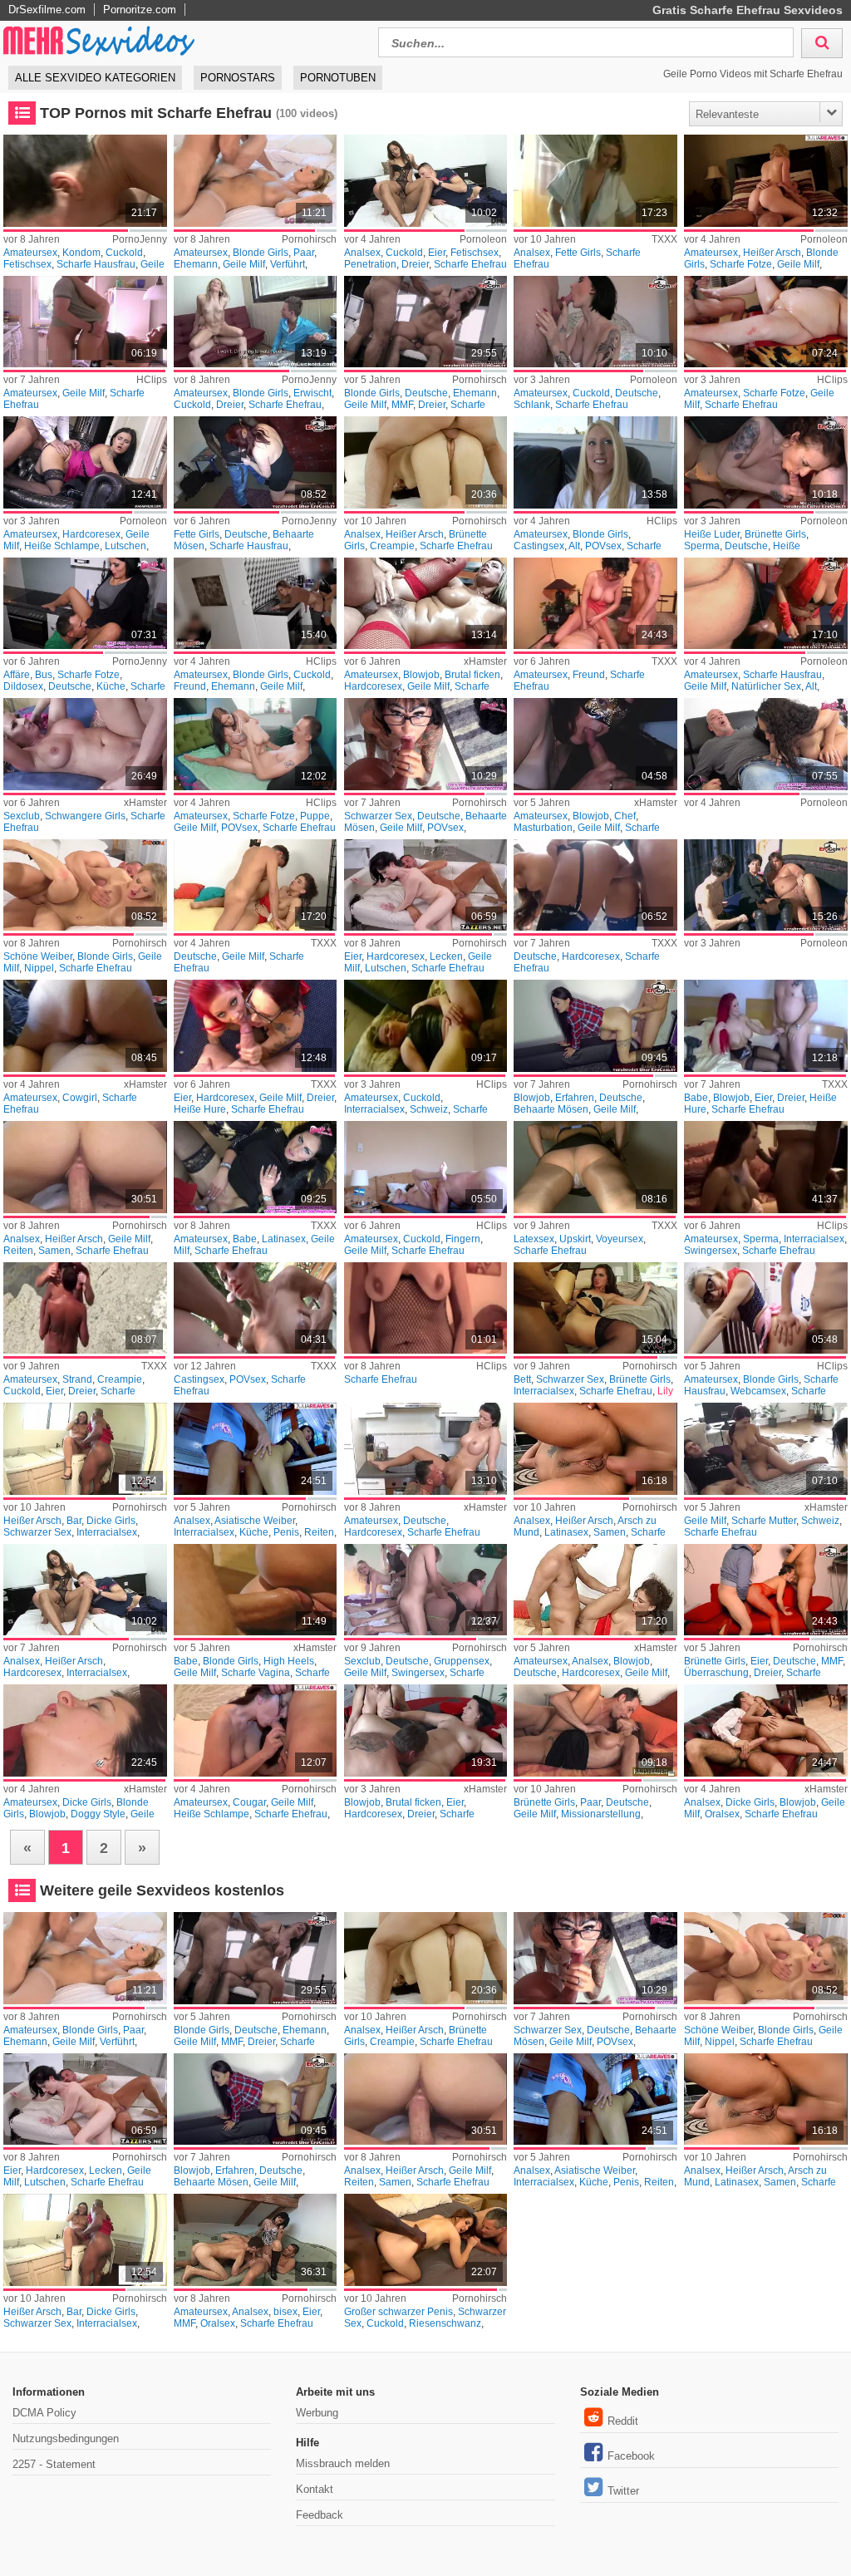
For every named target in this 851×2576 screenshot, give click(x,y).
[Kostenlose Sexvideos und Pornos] (100, 40)
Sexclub (22, 816)
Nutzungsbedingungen (66, 2438)
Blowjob (421, 675)
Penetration (370, 264)
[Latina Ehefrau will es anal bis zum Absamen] (595, 1449)
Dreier (415, 264)
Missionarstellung (601, 1814)
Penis (286, 1532)
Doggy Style (98, 1814)
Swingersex (711, 1251)
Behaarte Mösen (551, 1109)
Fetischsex (27, 264)
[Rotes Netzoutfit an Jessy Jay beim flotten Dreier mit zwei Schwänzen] (766, 1590)
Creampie (392, 546)
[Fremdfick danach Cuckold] (256, 322)
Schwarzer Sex (378, 816)
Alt (574, 546)
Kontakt (315, 2489)
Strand (77, 1379)
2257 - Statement (54, 2464)
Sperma (702, 546)
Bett (522, 1379)
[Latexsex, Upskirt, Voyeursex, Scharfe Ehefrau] (595, 1167)
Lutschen (125, 546)
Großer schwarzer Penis (398, 2312)
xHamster (485, 661)
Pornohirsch (309, 239)
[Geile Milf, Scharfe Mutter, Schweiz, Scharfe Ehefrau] (766, 1449)
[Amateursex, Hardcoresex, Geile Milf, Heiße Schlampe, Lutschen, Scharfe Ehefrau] (85, 462)
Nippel (39, 968)
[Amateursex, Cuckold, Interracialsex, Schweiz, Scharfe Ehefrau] (426, 1026)
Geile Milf (244, 264)
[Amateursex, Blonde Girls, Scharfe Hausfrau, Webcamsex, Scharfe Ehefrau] (766, 1308)
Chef (625, 816)
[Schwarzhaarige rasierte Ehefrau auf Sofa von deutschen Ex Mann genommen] (595, 1026)
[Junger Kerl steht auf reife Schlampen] (256, 1730)
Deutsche (426, 393)
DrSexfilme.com (47, 10)
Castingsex (539, 546)
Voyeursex (620, 1239)
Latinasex (284, 1239)
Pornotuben (338, 78)
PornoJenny (140, 239)
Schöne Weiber (38, 956)
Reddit (623, 2421)
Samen (54, 1251)
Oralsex (722, 1814)
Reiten (18, 1251)
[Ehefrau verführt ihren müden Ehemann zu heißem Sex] (256, 181)
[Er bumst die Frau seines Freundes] (766, 744)
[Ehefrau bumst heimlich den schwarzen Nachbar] (85, 1449)
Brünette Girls (775, 534)
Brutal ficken (472, 675)
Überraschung (716, 1673)
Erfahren (575, 1098)
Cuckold (124, 253)
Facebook (631, 2456)
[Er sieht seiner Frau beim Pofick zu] (426, 181)
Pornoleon (483, 239)
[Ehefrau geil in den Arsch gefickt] (426, 462)
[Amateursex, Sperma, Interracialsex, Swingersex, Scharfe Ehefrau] (766, 1167)
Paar (304, 253)
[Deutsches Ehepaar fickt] (595, 1730)
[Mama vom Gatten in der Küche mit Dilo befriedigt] (85, 604)
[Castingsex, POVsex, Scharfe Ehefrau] (256, 1308)
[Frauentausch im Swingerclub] (426, 1590)
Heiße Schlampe (62, 546)
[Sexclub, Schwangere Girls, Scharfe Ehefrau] (85, 744)
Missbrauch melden (343, 2463)
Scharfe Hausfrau (96, 264)
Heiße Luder (712, 534)
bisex (285, 2312)
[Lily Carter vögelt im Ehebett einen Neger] (595, 1308)
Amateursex (30, 253)
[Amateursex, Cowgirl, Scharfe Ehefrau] (85, 1026)
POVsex (603, 546)
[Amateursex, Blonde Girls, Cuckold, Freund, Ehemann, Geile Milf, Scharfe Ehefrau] (256, 604)
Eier (437, 253)
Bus (44, 675)
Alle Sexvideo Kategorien (95, 78)
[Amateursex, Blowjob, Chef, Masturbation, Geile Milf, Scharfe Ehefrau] (595, 744)
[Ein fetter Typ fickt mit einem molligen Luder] (766, 885)
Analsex (362, 253)
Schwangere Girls (85, 816)
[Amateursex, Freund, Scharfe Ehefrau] (595, 604)
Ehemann (196, 264)
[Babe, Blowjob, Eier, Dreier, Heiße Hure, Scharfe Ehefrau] (766, 1026)
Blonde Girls (261, 253)
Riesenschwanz (445, 2323)
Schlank (532, 405)
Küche (111, 686)
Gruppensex (462, 1661)
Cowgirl (80, 1098)
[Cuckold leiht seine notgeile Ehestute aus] (85, 181)
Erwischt (312, 393)
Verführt (288, 264)
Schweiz (429, 1109)
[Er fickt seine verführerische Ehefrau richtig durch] (85, 885)
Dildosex (23, 686)
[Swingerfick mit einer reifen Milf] (766, 604)
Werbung (317, 2413)
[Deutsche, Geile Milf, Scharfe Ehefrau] (256, 885)
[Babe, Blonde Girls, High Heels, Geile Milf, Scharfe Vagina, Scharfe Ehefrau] (256, 1590)
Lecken (446, 956)
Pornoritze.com (140, 10)
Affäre (17, 675)
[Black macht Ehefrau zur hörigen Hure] (426, 2240)
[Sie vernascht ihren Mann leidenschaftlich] (766, 181)
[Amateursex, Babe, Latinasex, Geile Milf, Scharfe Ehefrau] (256, 1167)
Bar (74, 1521)
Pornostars (238, 78)
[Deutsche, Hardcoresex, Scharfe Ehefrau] (595, 885)
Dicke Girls (111, 1521)
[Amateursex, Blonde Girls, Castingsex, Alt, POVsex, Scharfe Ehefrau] (595, 462)
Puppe (315, 816)
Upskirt (575, 1239)
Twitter (623, 2491)
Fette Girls (578, 253)
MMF (402, 405)
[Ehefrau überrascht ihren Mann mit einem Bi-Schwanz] (256, 2240)
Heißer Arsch (772, 253)
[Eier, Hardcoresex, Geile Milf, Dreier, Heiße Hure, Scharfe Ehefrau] (256, 1026)
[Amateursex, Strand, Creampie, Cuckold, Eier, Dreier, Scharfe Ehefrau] (85, 1308)
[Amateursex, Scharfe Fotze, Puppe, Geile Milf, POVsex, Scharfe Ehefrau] (256, 744)
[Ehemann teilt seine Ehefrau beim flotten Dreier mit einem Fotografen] (426, 322)
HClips (152, 380)
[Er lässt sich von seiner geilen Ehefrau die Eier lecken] (426, 885)
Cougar (249, 1802)
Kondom (81, 253)
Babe (696, 1098)
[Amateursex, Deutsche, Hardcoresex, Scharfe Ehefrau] (426, 1449)
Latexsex (534, 1239)
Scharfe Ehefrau (470, 264)
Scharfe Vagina (256, 1673)
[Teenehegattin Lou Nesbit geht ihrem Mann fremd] (595, 322)
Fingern (463, 1239)
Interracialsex (374, 1109)
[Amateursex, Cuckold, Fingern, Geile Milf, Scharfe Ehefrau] (426, 1167)
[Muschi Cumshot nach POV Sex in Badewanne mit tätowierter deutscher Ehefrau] (426, 744)
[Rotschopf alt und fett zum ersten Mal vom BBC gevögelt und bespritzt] (256, 462)
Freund (190, 686)
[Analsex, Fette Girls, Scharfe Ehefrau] (595, 181)
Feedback (320, 2515)
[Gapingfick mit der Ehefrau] (85, 1167)
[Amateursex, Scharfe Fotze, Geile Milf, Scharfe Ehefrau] (766, 322)
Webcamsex (758, 1391)
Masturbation (543, 828)
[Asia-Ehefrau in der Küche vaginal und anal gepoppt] (256, 1449)
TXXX (664, 239)
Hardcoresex (91, 534)
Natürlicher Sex (766, 686)
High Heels (289, 1661)
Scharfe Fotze (741, 264)
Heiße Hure (200, 1109)
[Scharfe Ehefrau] (426, 1308)
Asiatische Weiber (255, 1521)
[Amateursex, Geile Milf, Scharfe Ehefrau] (85, 322)
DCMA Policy (44, 2413)
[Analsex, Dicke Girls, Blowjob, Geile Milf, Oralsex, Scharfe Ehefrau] (766, 1730)
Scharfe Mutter (764, 1521)
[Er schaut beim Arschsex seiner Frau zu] (85, 1590)
